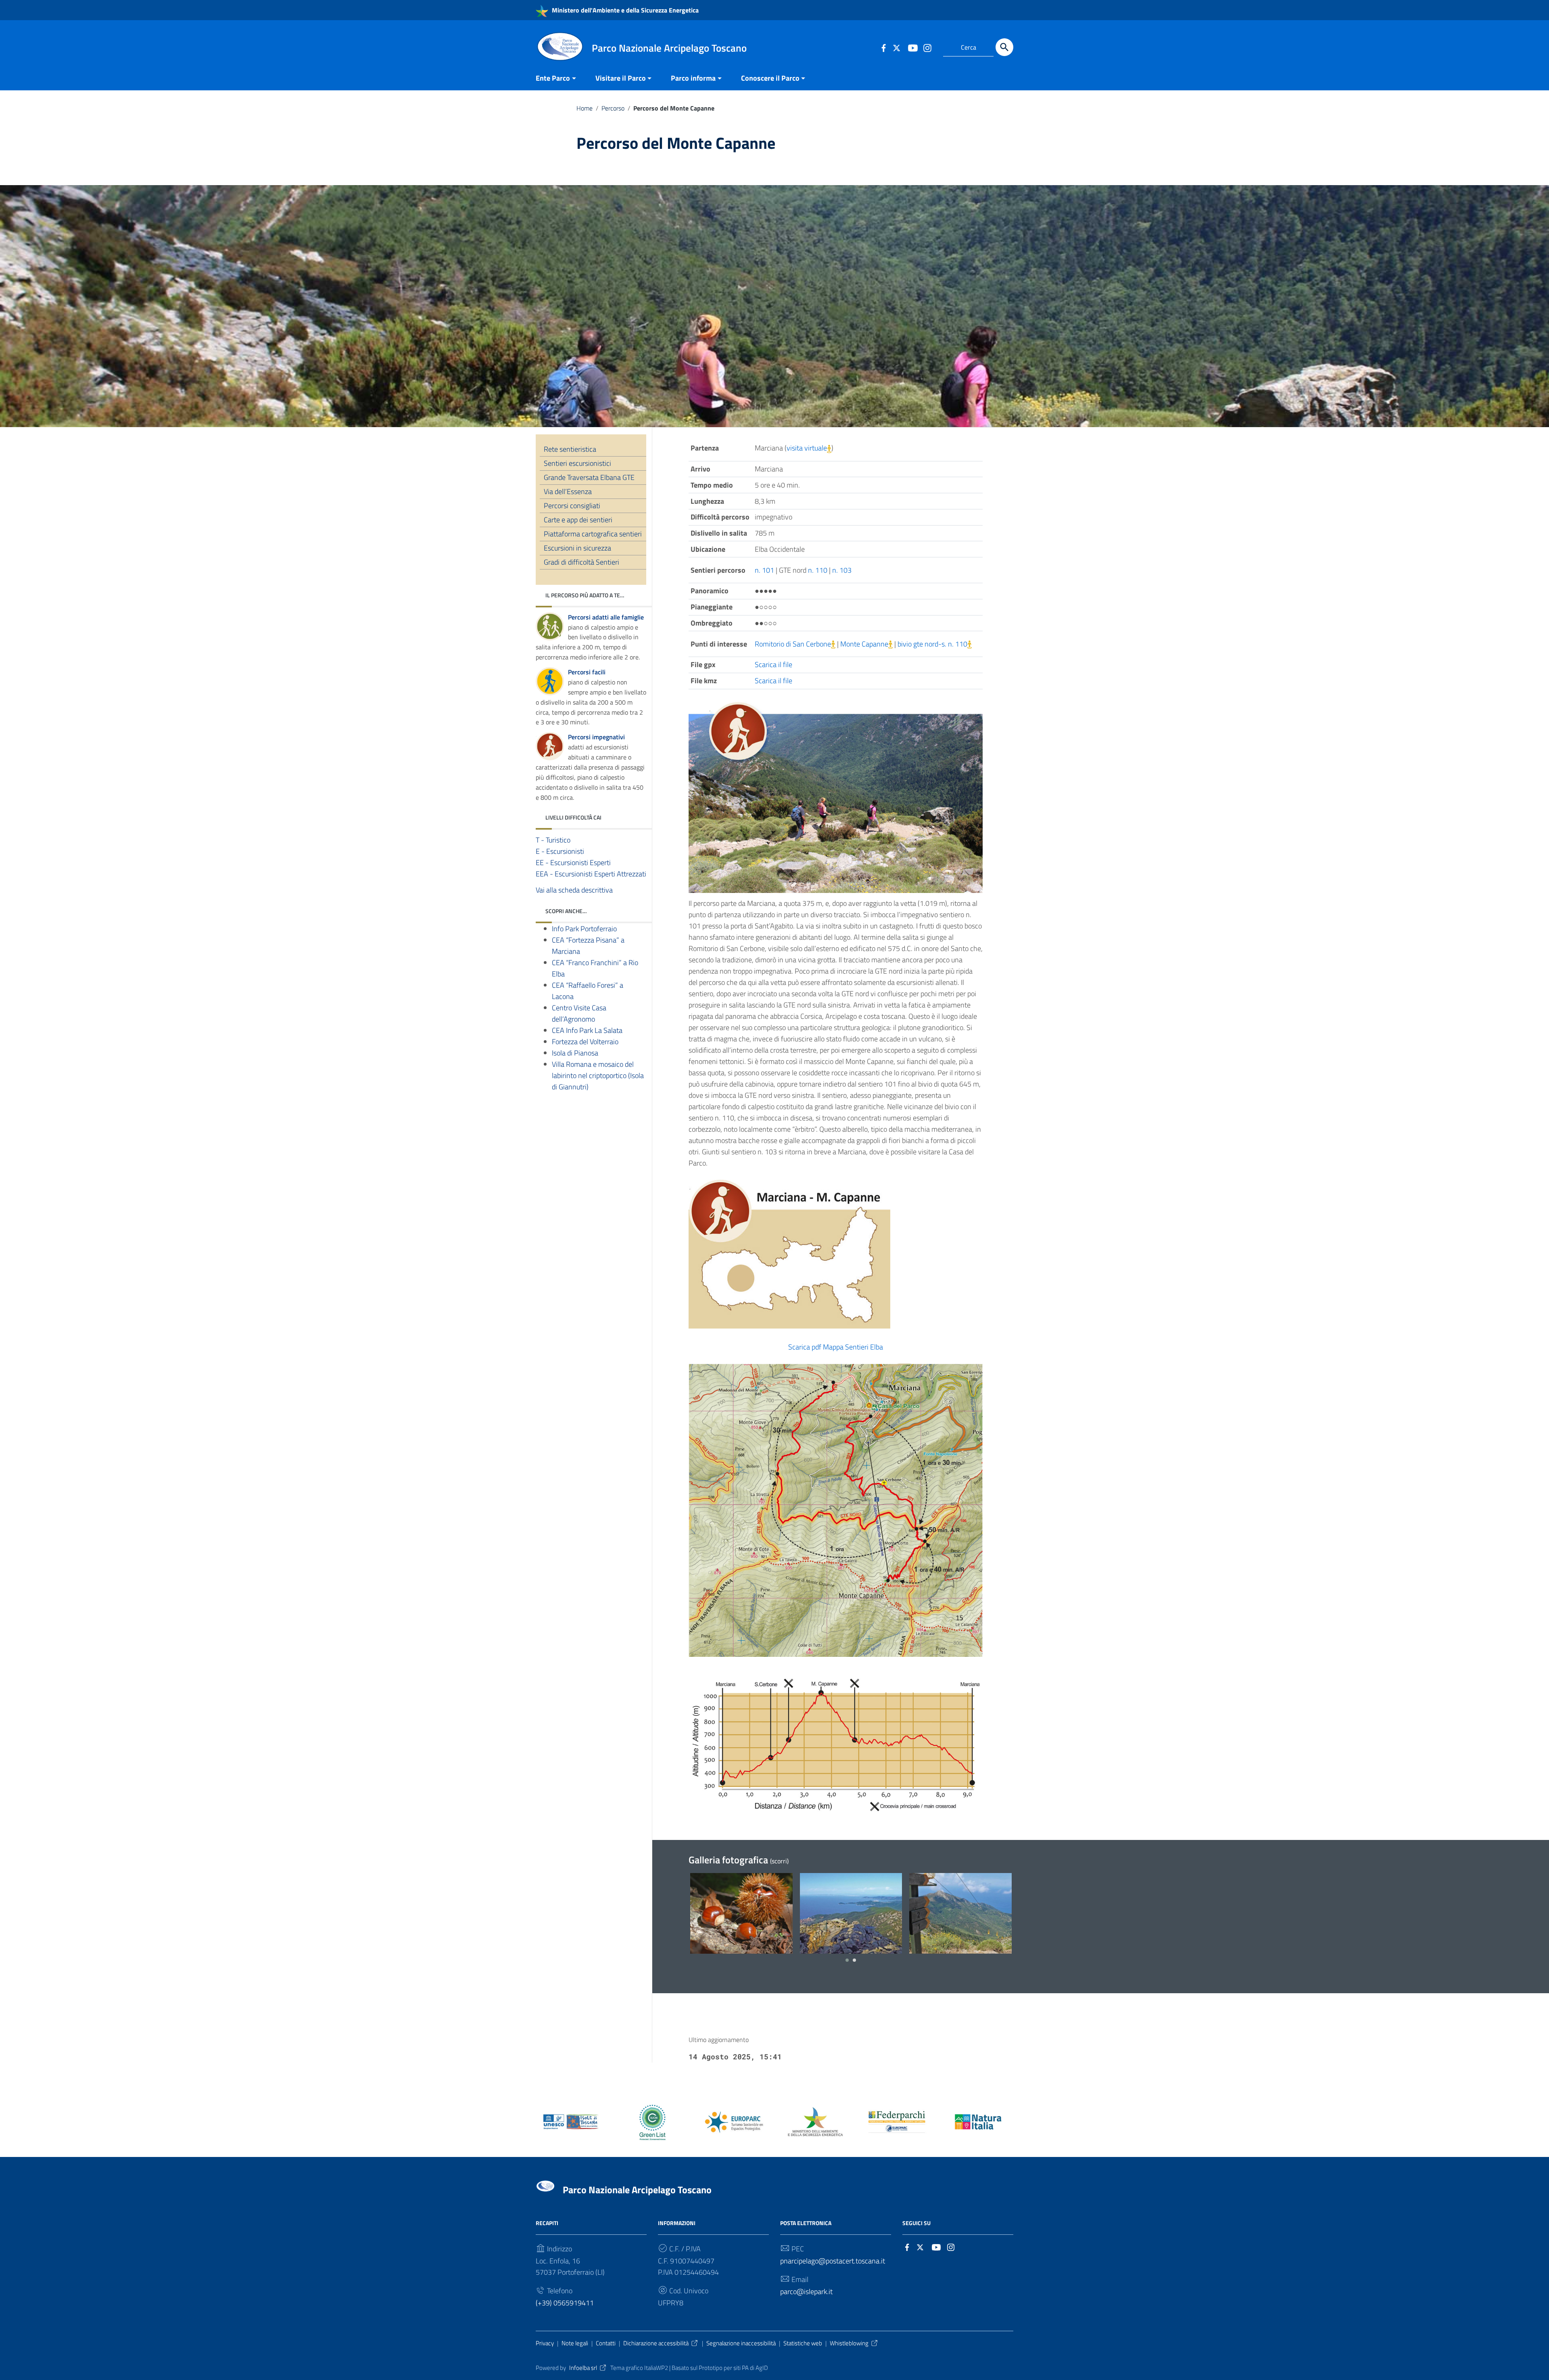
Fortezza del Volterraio (585, 1042)
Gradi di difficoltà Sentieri (581, 562)
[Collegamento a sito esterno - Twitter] (898, 47)
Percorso (613, 108)
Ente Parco (553, 78)
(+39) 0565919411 (565, 2303)
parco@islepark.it (806, 2291)
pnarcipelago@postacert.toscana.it (833, 2261)
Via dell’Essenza (568, 491)
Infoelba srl (583, 2368)
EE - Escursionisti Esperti (573, 863)
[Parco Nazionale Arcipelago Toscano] (560, 46)
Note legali (575, 2343)
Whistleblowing (849, 2343)
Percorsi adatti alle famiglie (606, 617)
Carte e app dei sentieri (578, 520)
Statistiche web (803, 2343)
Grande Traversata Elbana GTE (589, 477)
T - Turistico (553, 840)
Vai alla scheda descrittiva (574, 890)
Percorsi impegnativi (596, 737)
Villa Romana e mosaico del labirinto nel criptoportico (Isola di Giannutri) (598, 1075)
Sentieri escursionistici (577, 463)
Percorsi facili (587, 672)
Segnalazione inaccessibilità (741, 2343)
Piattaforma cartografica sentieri (593, 534)
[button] (847, 1960)
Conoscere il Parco (770, 78)
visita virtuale (807, 448)
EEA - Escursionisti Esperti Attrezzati (591, 874)
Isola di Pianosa (575, 1053)
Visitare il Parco (621, 78)
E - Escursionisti (560, 851)
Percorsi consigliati (572, 506)
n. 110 (818, 570)
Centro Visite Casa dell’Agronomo (579, 1013)
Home (585, 108)
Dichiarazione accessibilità (656, 2343)
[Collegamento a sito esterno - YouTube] (912, 47)
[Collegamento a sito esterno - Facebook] (883, 47)
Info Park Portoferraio (584, 929)
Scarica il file (773, 664)
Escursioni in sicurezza (577, 548)
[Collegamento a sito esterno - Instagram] (927, 47)
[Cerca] (1004, 47)
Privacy (545, 2343)
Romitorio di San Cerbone (793, 644)
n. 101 (764, 570)
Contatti (606, 2343)
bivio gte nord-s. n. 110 (932, 644)
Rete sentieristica (570, 449)
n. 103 (842, 570)
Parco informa (693, 78)
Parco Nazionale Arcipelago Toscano (637, 2190)
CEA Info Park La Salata (587, 1030)
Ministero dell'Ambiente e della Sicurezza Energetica (624, 10)
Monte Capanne (864, 644)
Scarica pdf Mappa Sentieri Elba (836, 1347)
